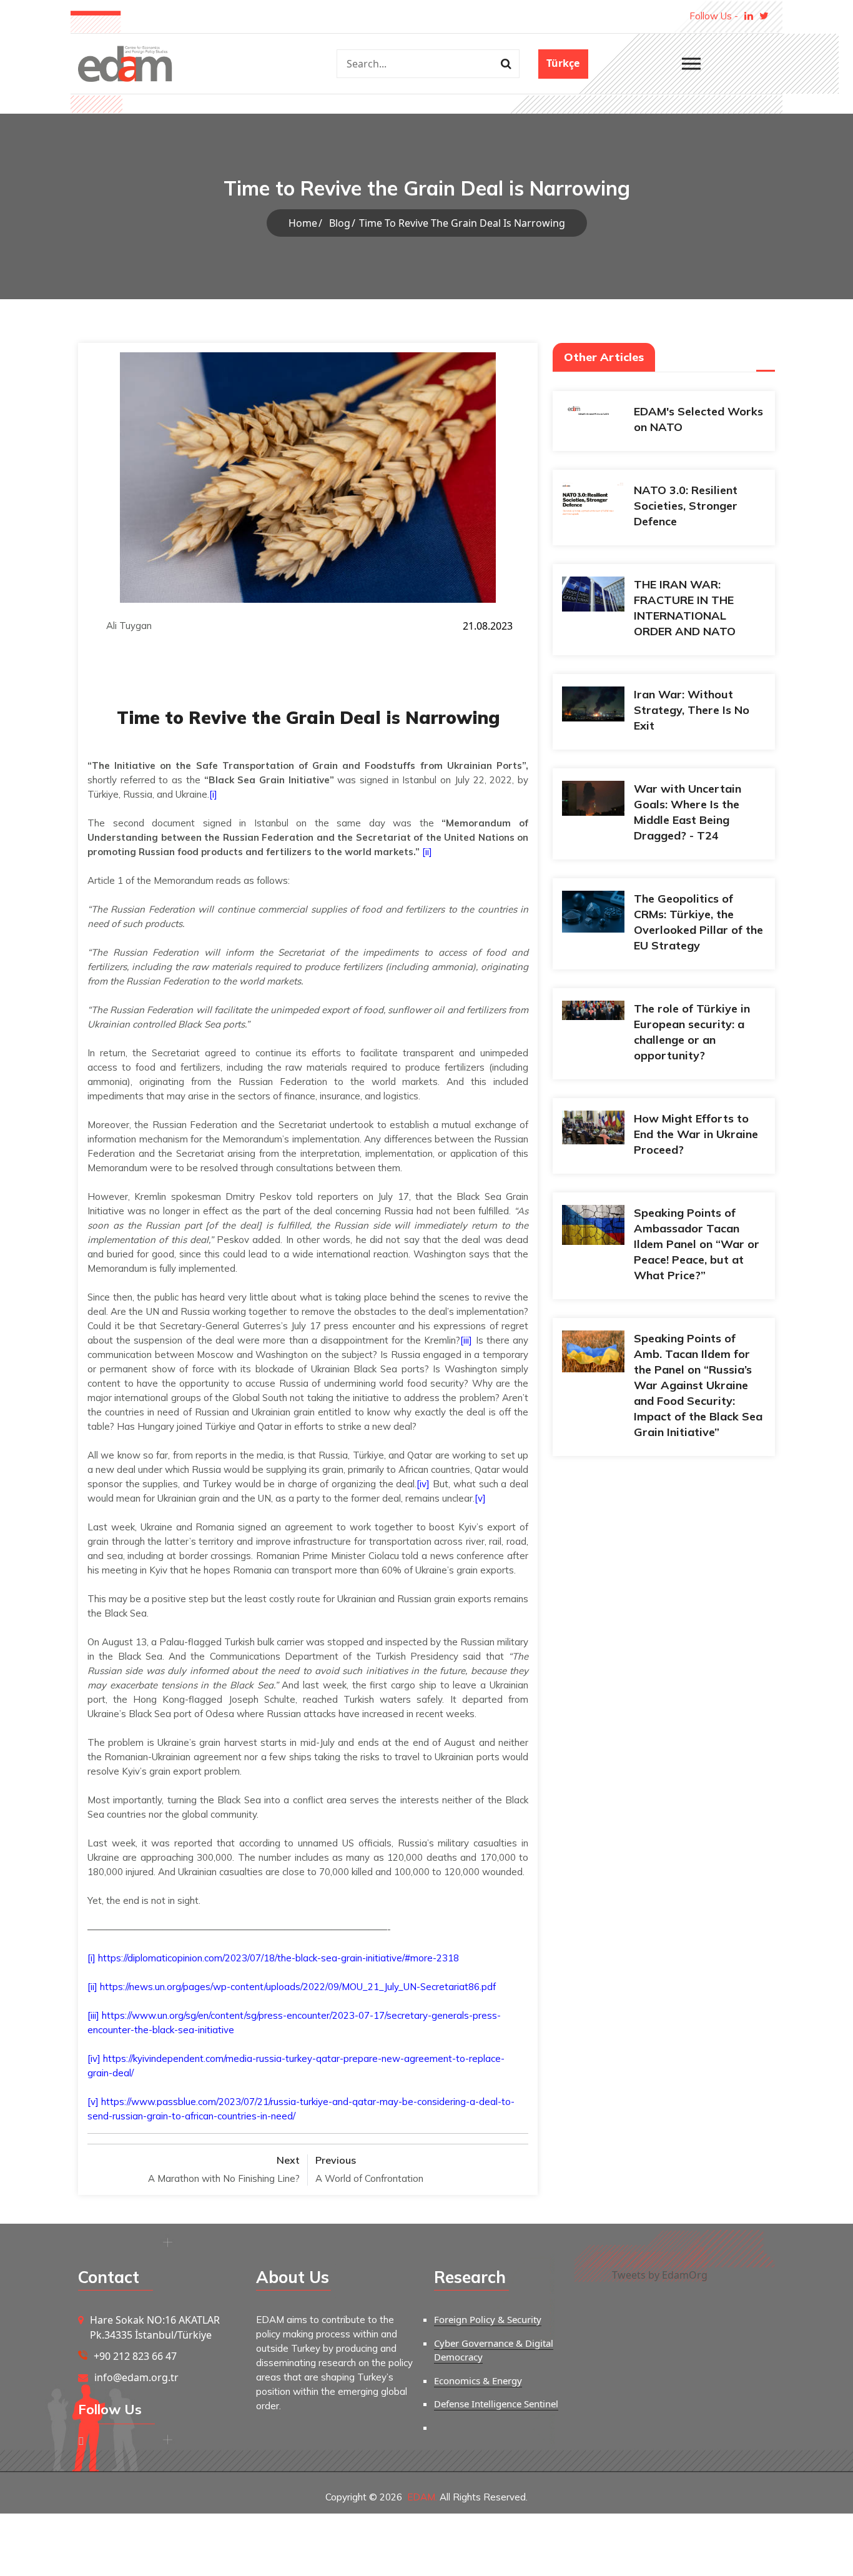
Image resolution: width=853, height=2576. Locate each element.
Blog (340, 223)
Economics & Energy (478, 2380)
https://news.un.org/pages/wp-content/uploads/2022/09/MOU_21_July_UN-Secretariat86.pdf (298, 1987)
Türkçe (563, 63)
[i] (213, 794)
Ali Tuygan (129, 626)
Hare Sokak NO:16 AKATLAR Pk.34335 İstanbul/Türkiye (155, 2327)
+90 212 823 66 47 (135, 2356)
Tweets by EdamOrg (660, 2275)
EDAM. (422, 2497)
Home (303, 223)
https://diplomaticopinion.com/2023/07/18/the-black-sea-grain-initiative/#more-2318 (279, 1958)
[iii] (466, 1340)
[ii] (427, 852)
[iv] (423, 1484)
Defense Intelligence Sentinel (496, 2404)
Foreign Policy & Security (488, 2319)
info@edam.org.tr (136, 2377)
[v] (480, 1498)
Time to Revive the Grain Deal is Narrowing (462, 223)
